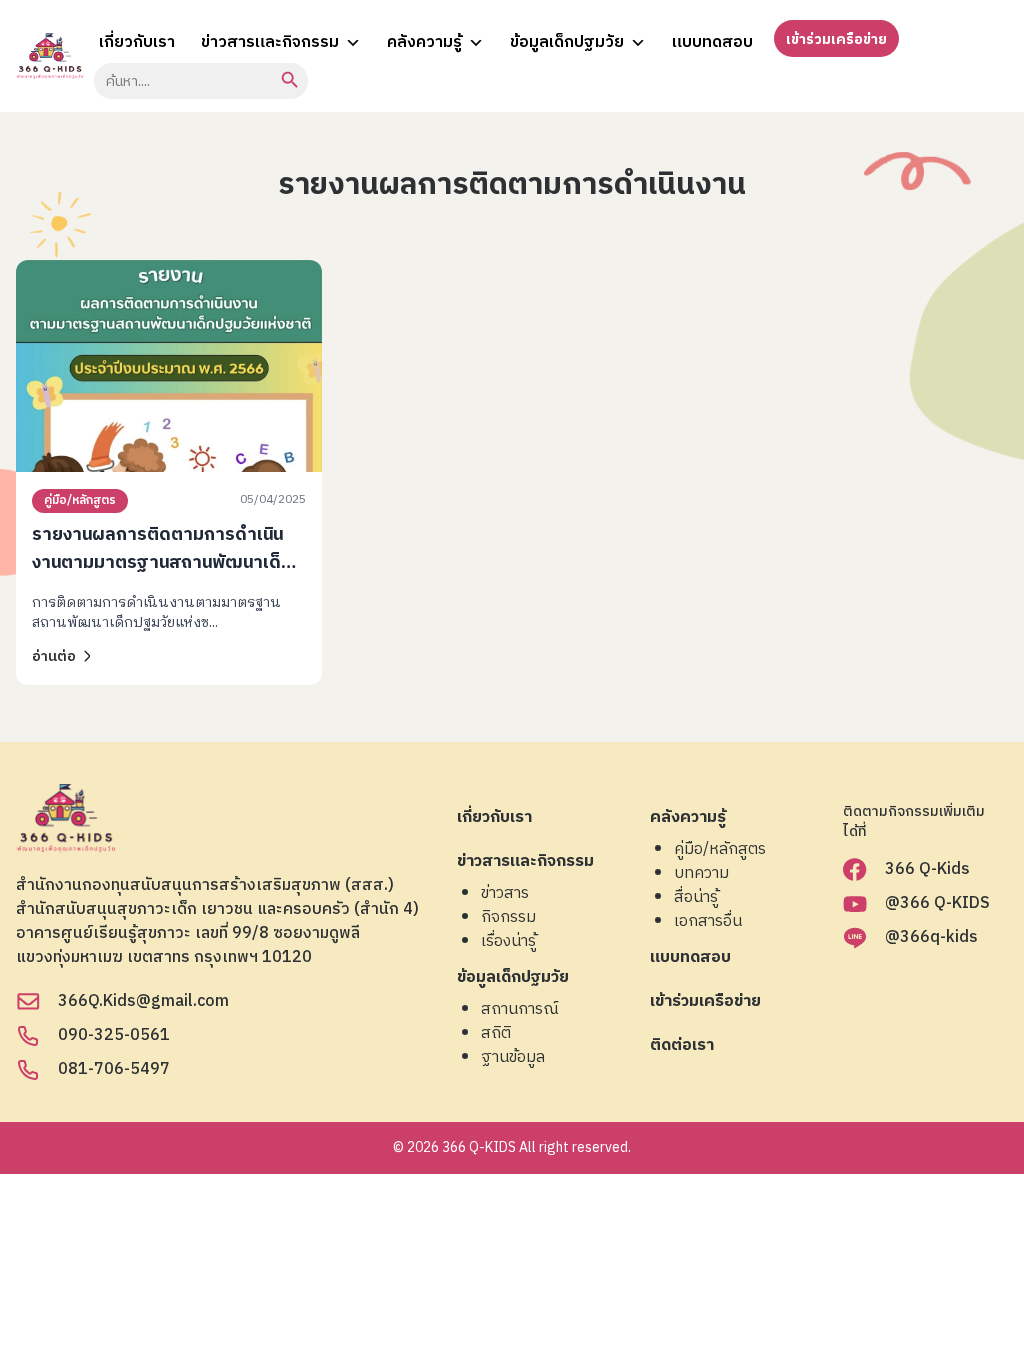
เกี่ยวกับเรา (137, 42)
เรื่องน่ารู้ (508, 942)
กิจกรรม (508, 918)
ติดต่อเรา (682, 1046)
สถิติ (496, 1034)
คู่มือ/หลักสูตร (80, 500)
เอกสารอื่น (708, 922)
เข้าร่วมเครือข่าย (836, 39)
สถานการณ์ (520, 1010)
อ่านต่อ (54, 656)
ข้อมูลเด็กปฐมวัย (567, 42)
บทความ (701, 874)
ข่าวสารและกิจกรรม (270, 42)
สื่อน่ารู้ (696, 898)
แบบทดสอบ (712, 42)
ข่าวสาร (505, 894)
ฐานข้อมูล (513, 1058)
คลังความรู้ (424, 42)
